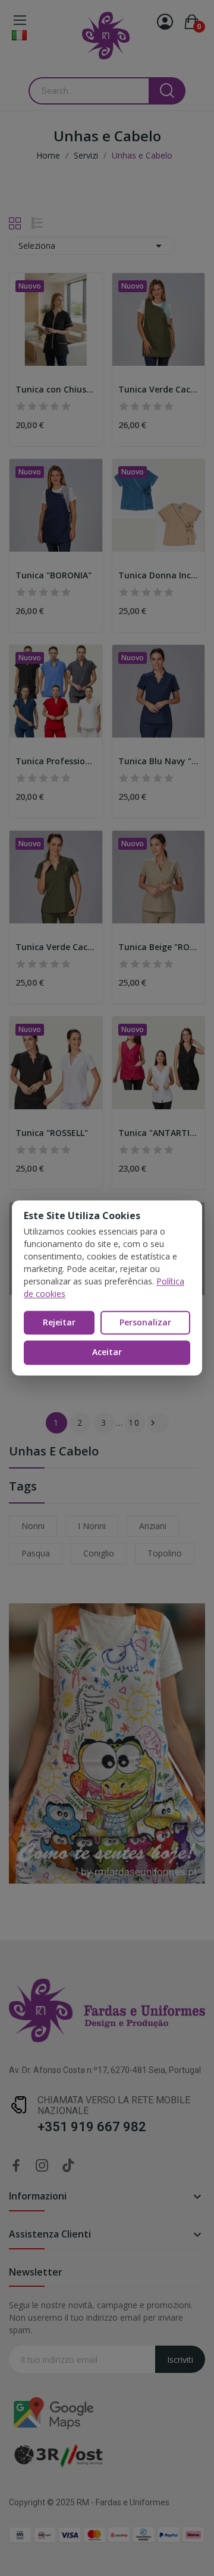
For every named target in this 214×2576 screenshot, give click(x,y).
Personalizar (145, 1322)
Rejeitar (59, 1322)
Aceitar (107, 1352)
